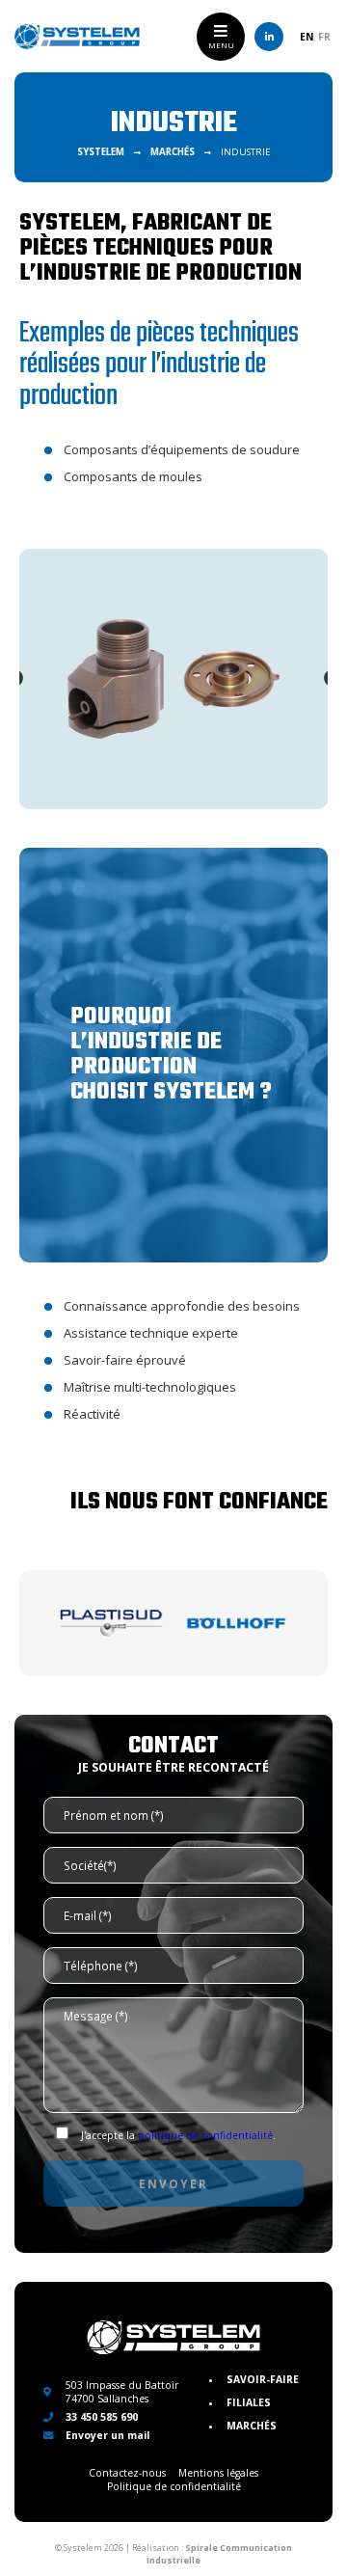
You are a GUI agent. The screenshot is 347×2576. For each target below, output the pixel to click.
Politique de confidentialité (174, 2486)
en (307, 37)
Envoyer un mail (106, 2435)
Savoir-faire (263, 2379)
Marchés (252, 2426)
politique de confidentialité (205, 2135)
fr (324, 37)
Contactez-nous (127, 2473)
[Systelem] (77, 36)
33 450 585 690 (100, 2417)
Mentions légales (218, 2473)
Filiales (249, 2402)
